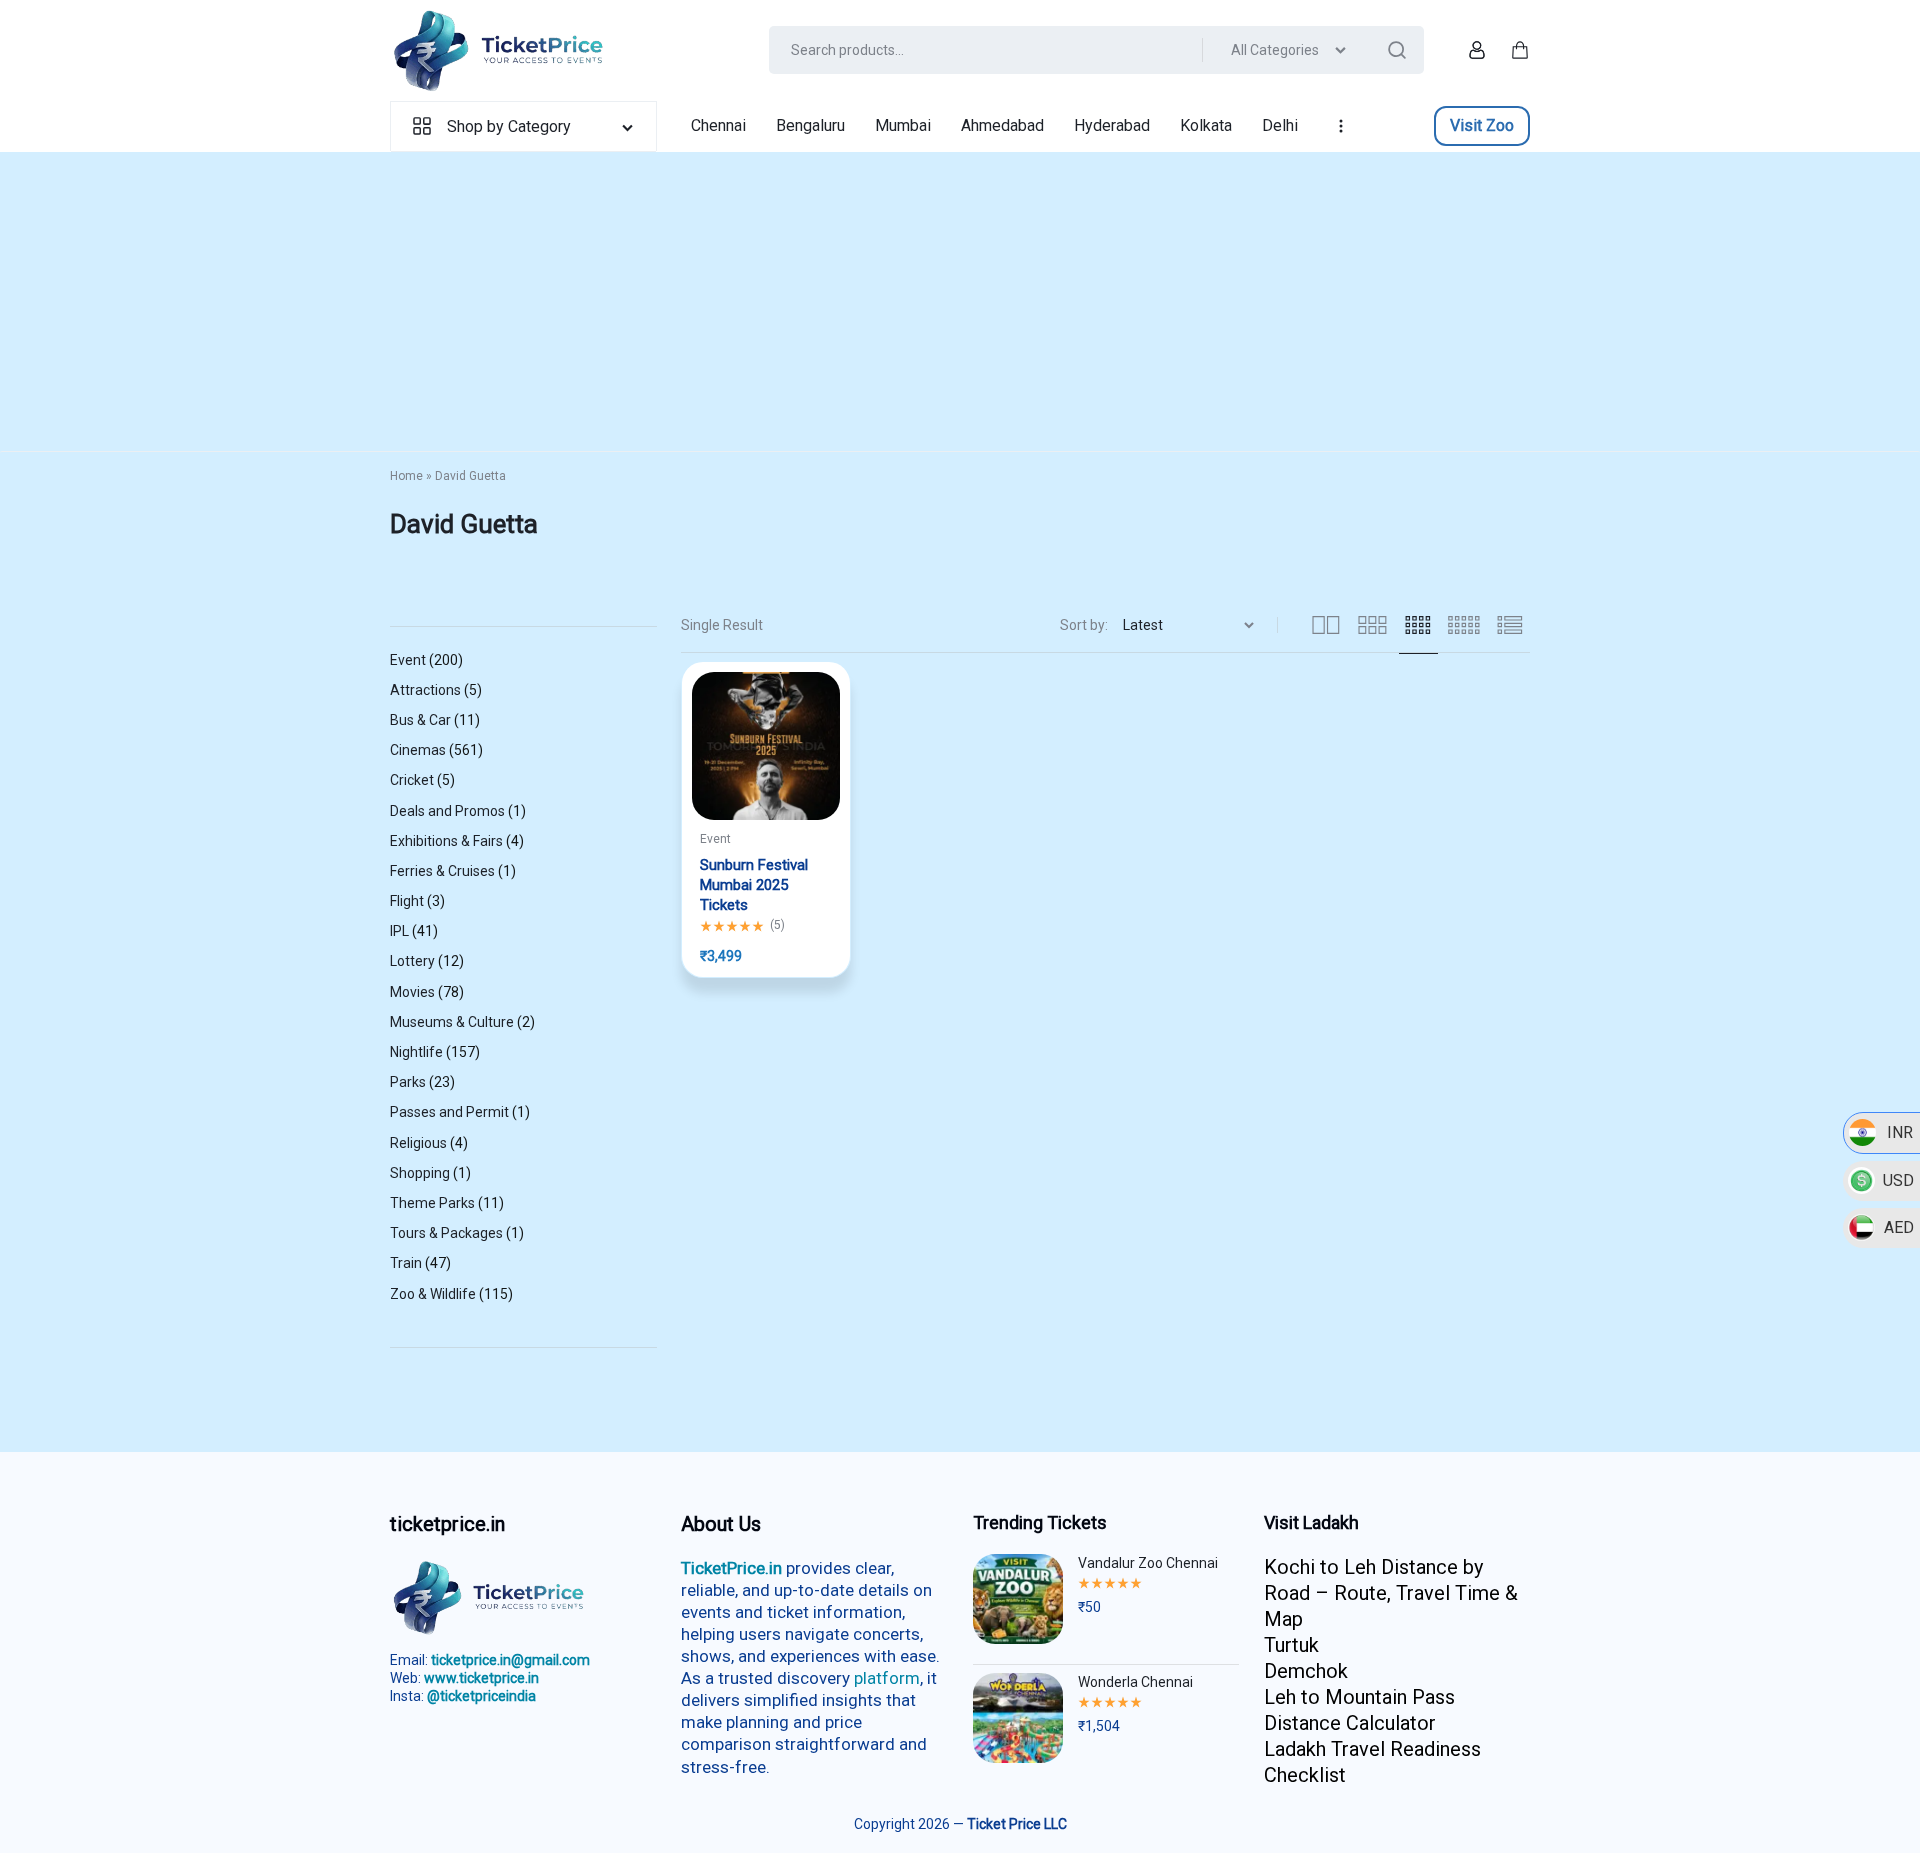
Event (715, 839)
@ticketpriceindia (481, 1696)
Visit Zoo (1482, 125)
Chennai (718, 125)
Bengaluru (810, 125)
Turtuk (1291, 1645)
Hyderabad (1112, 125)
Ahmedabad (1002, 125)
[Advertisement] (960, 302)
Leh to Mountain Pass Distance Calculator (1359, 1710)
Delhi (1280, 125)
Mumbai (903, 125)
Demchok (1306, 1671)
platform (887, 1678)
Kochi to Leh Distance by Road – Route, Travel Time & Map (1391, 1593)
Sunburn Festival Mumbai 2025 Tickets (754, 885)
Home (406, 476)
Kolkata (1206, 125)
